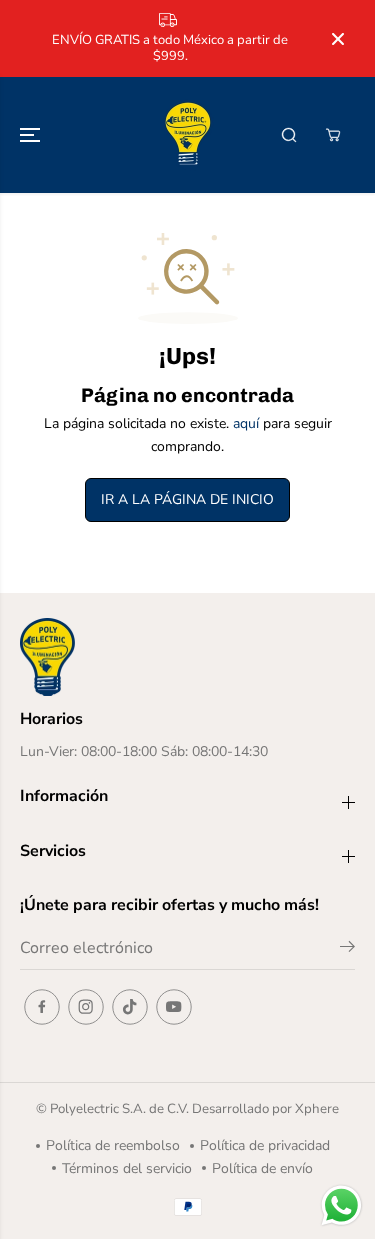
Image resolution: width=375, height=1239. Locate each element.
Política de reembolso (113, 1145)
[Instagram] (86, 1007)
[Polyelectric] (188, 135)
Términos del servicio (127, 1168)
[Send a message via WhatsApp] (341, 1205)
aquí (246, 423)
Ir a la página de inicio (187, 499)
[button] (32, 135)
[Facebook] (42, 1007)
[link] (187, 657)
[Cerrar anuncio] (338, 39)
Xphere (317, 1109)
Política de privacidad (265, 1145)
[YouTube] (174, 1007)
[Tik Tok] (130, 1007)
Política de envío (262, 1168)
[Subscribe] (347, 950)
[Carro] (333, 135)
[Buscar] (289, 135)
